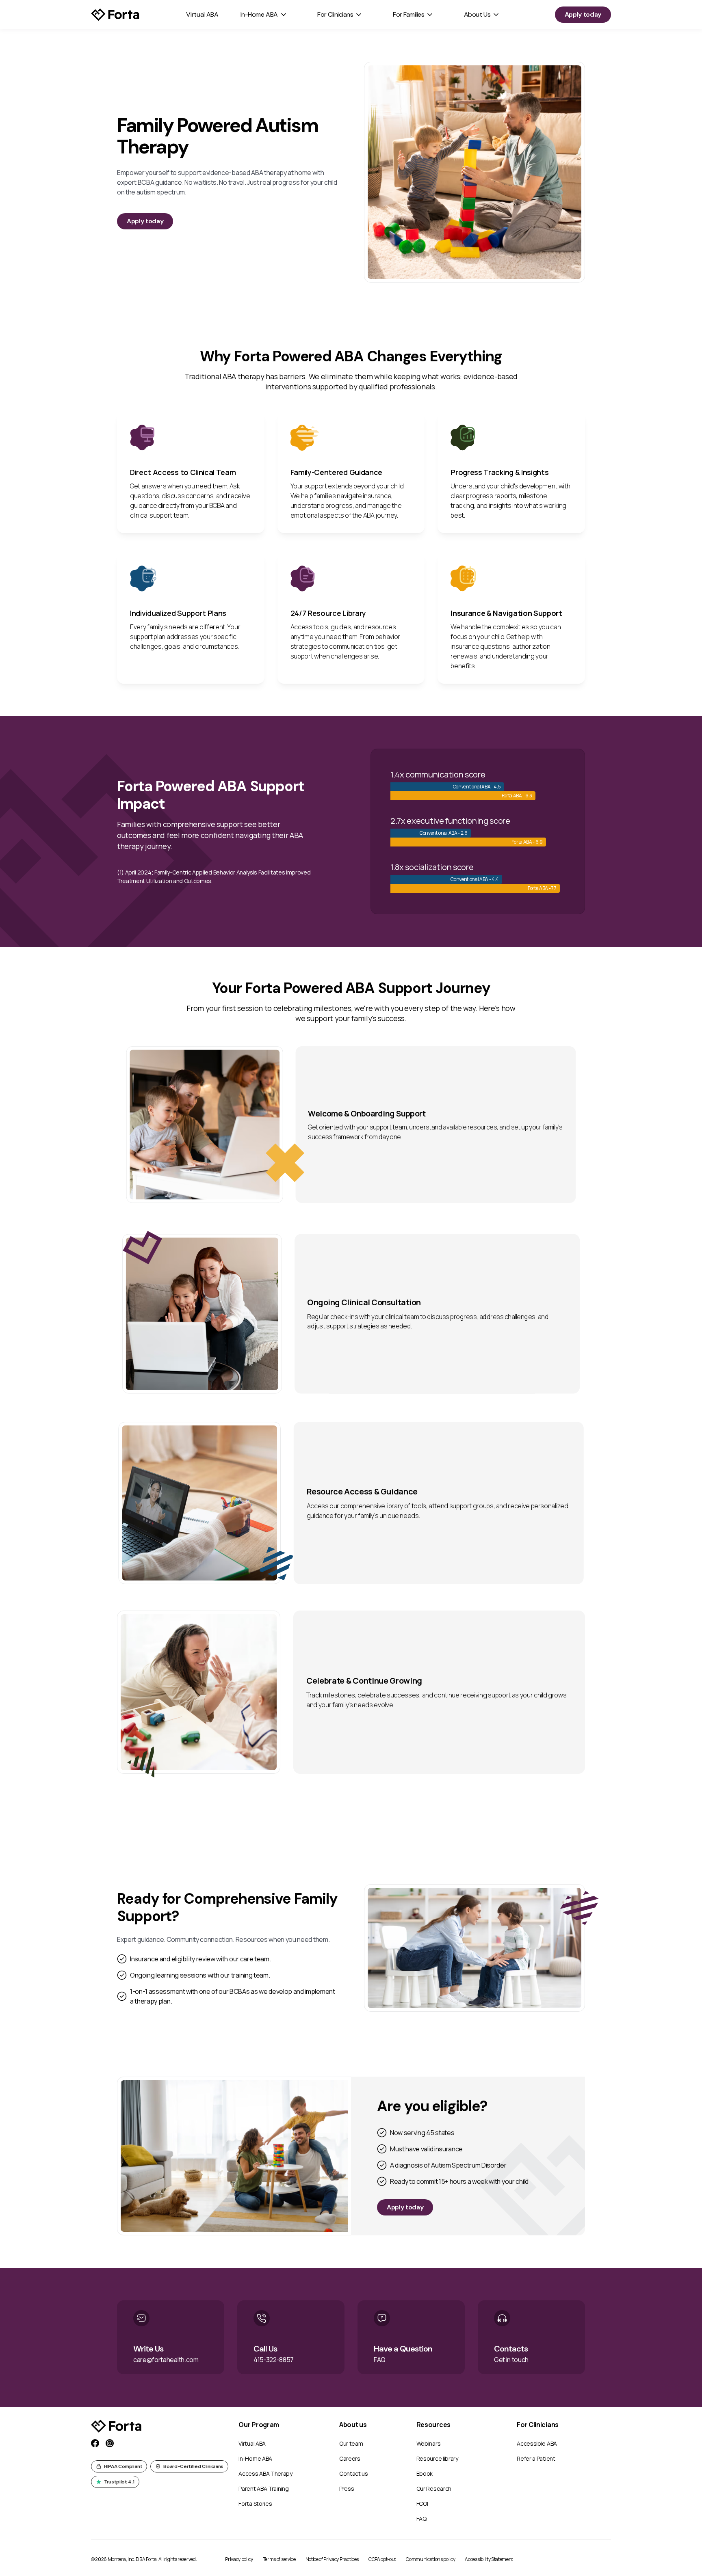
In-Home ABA (259, 14)
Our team (351, 2443)
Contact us (354, 2473)
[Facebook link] (95, 2443)
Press (347, 2489)
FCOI (422, 2504)
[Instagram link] (110, 2443)
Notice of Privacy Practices (332, 2559)
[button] (264, 15)
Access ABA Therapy (265, 2473)
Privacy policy (239, 2559)
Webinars (428, 2443)
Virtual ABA (202, 14)
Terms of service (279, 2559)
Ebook (425, 2473)
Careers (350, 2458)
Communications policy (430, 2559)
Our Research (434, 2489)
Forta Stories (255, 2504)
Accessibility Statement (489, 2559)
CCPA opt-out (382, 2559)
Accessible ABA (537, 2443)
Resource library (437, 2458)
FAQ (421, 2519)
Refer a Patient (536, 2458)
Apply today (583, 14)
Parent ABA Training (263, 2489)
